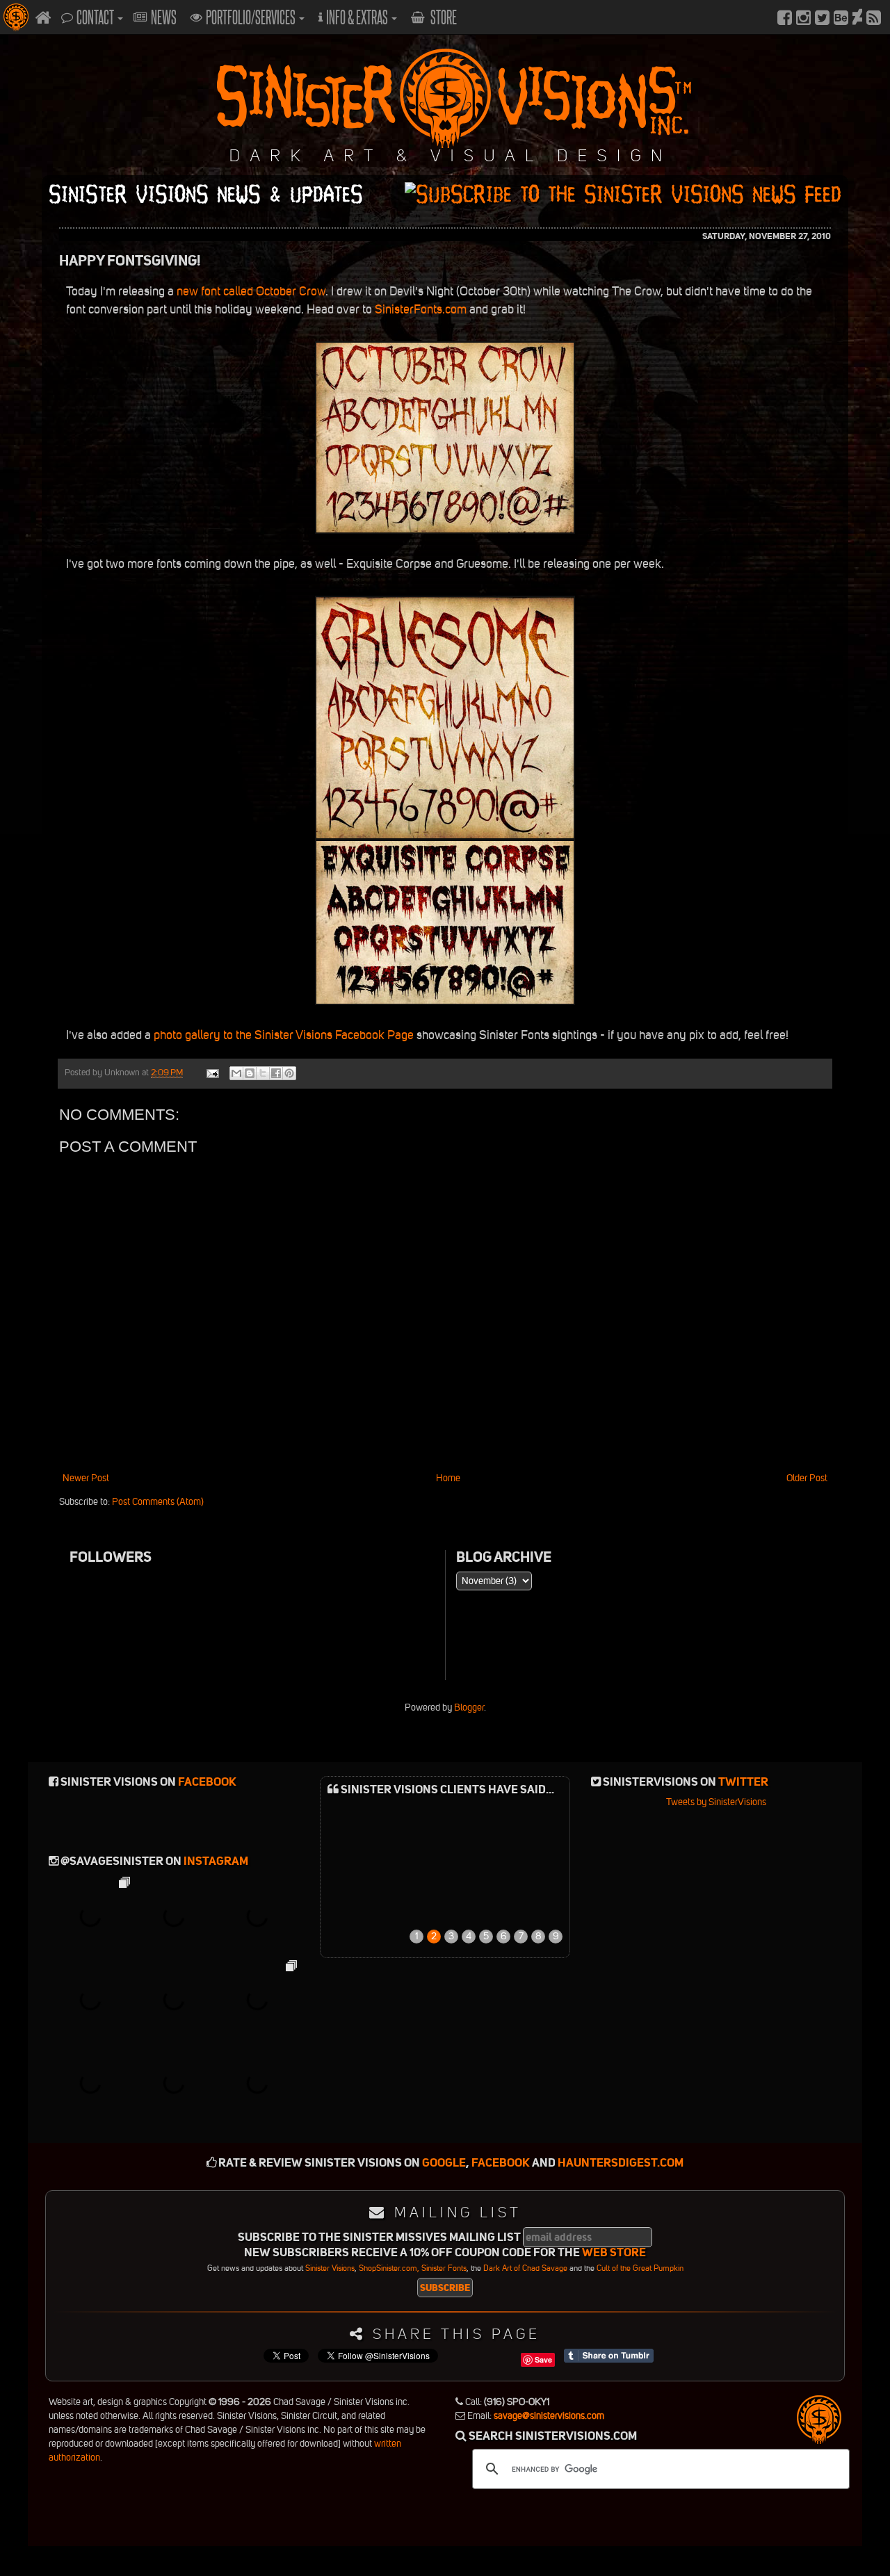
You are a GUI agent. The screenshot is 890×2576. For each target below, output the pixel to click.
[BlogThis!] (250, 1073)
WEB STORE (614, 2252)
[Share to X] (263, 1073)
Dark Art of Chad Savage (525, 2268)
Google (444, 2163)
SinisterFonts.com (421, 309)
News (164, 17)
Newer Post (86, 1478)
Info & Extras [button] (358, 17)
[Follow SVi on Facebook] (785, 17)
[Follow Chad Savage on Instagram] (803, 17)
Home (448, 1478)
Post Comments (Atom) (158, 1502)
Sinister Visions (330, 2268)
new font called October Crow (251, 291)
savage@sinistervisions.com (549, 2416)
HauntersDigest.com (621, 2163)
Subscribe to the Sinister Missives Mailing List (379, 2238)
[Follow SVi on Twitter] (822, 17)
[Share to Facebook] (276, 1073)
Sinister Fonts (444, 2268)
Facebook (207, 1782)
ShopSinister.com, (389, 2268)
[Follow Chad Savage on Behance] (841, 17)
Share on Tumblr (609, 2356)
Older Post (807, 1478)
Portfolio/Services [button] (252, 17)
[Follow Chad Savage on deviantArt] (857, 17)
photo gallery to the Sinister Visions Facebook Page (284, 1035)
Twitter (743, 1782)
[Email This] (236, 1073)
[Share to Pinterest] (289, 1073)
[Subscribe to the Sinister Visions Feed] (874, 17)
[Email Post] (212, 1072)
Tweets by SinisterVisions (716, 1802)
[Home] (43, 17)
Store (443, 17)
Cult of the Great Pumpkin (640, 2268)
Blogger (469, 1707)
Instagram (216, 1861)
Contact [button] (96, 17)
